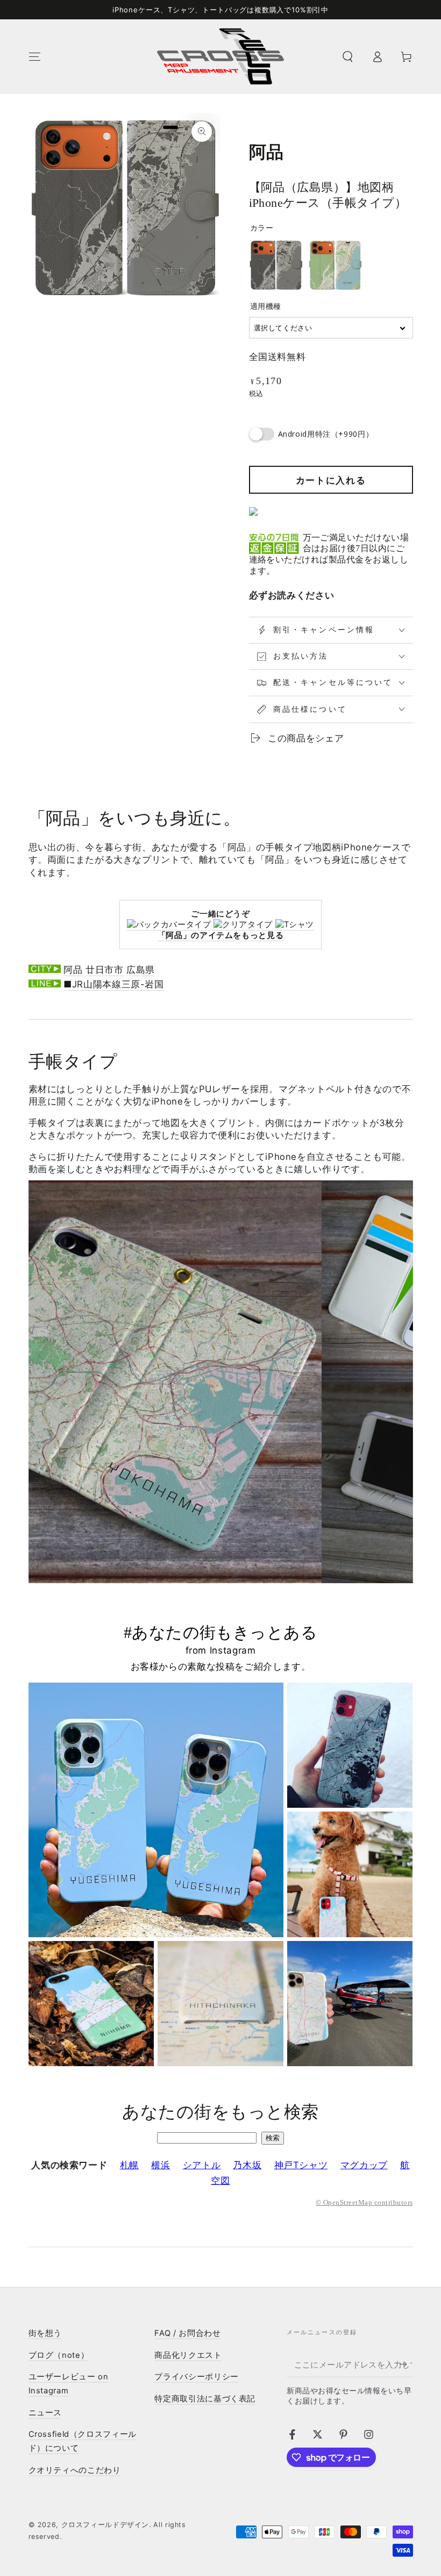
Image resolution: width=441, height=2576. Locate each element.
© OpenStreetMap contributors (364, 2203)
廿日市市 (105, 970)
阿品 (73, 970)
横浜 (161, 2165)
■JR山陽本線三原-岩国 (114, 984)
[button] (348, 56)
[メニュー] (35, 56)
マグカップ (364, 2165)
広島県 (141, 970)
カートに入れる (331, 480)
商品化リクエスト (188, 2355)
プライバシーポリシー (196, 2377)
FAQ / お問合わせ (187, 2333)
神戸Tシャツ (301, 2165)
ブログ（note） (59, 2355)
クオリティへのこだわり (75, 2470)
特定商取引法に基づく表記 (205, 2399)
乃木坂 (247, 2165)
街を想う (45, 2333)
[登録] (406, 2364)
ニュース (45, 2413)
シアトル (202, 2165)
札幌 (129, 2165)
